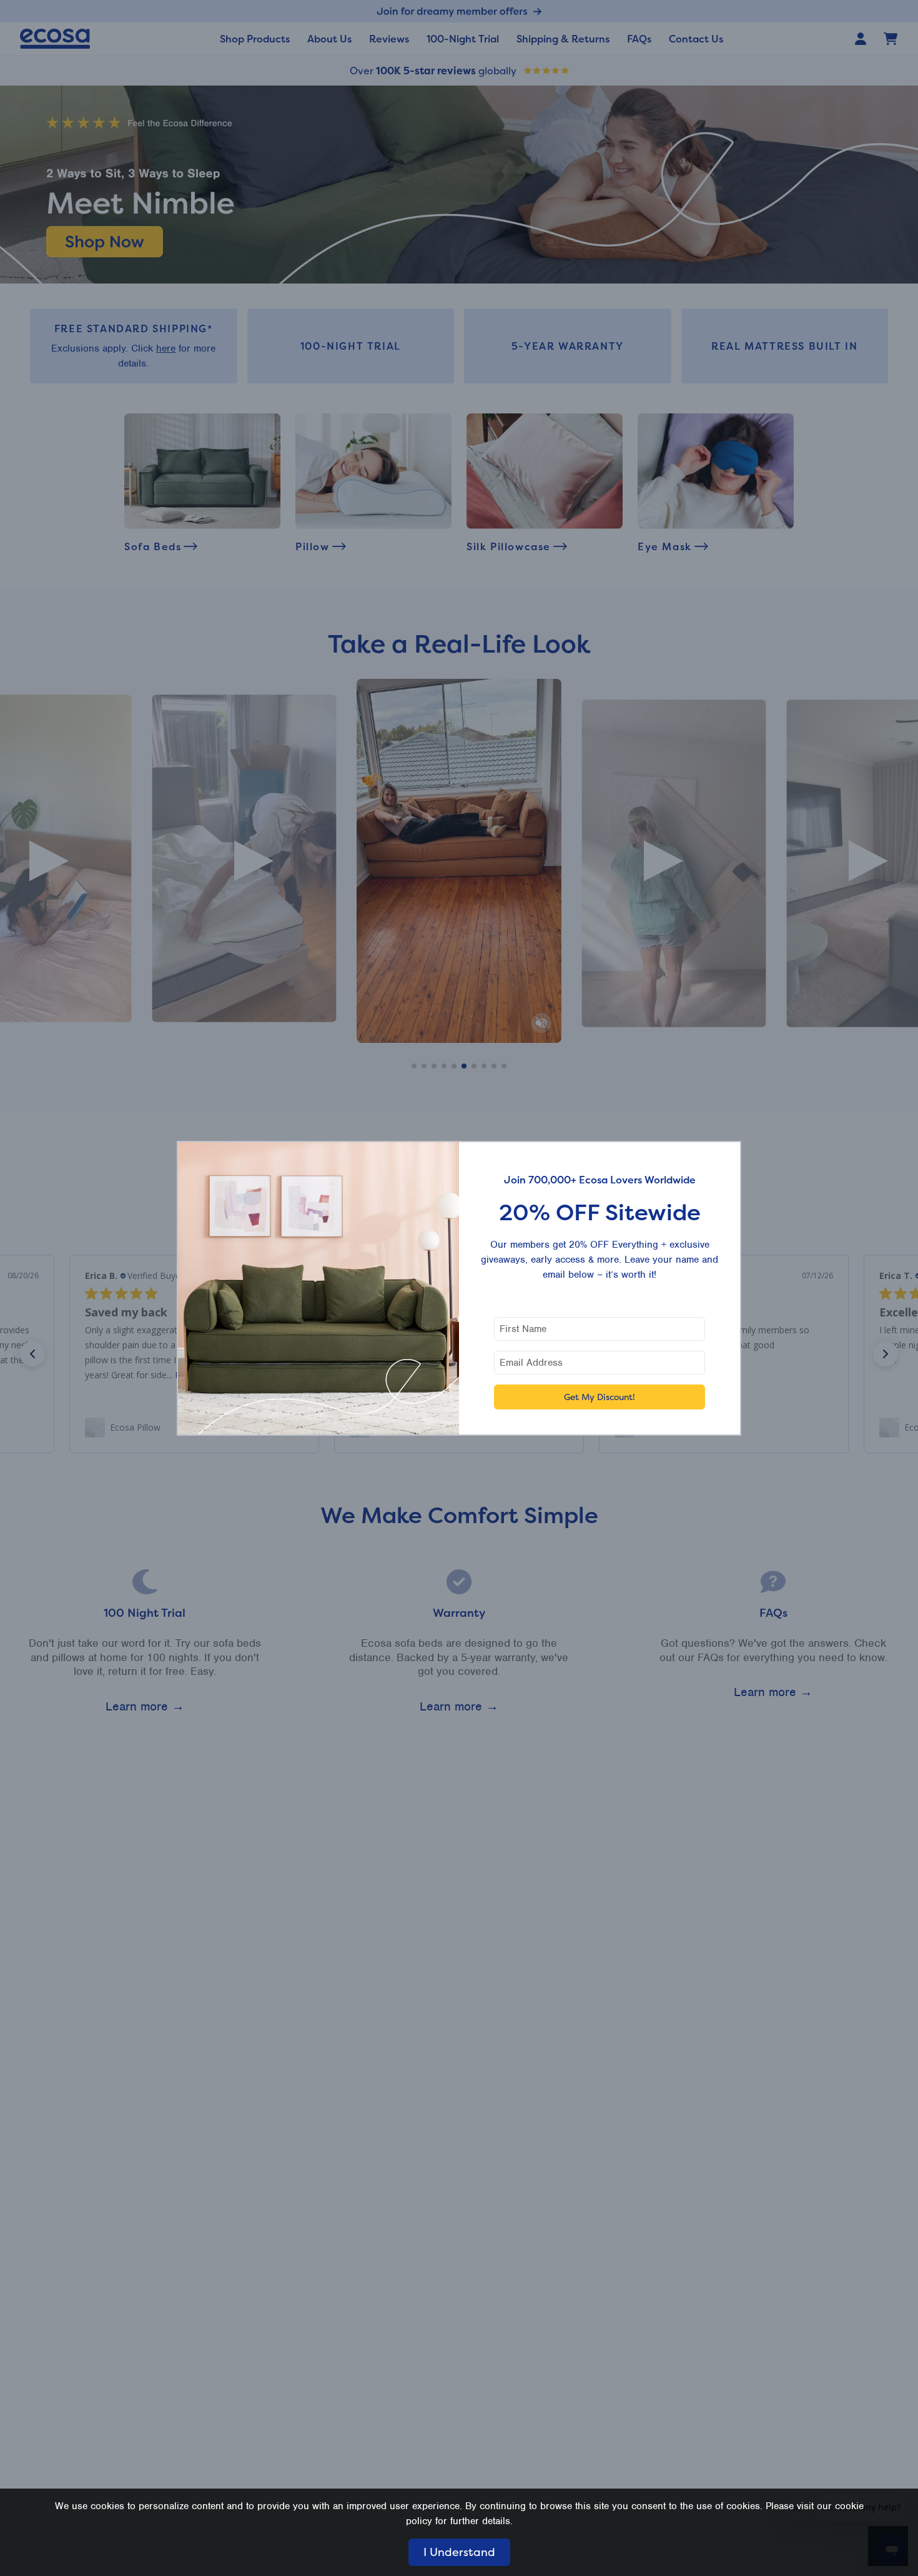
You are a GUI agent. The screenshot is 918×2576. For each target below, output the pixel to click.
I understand (459, 2552)
